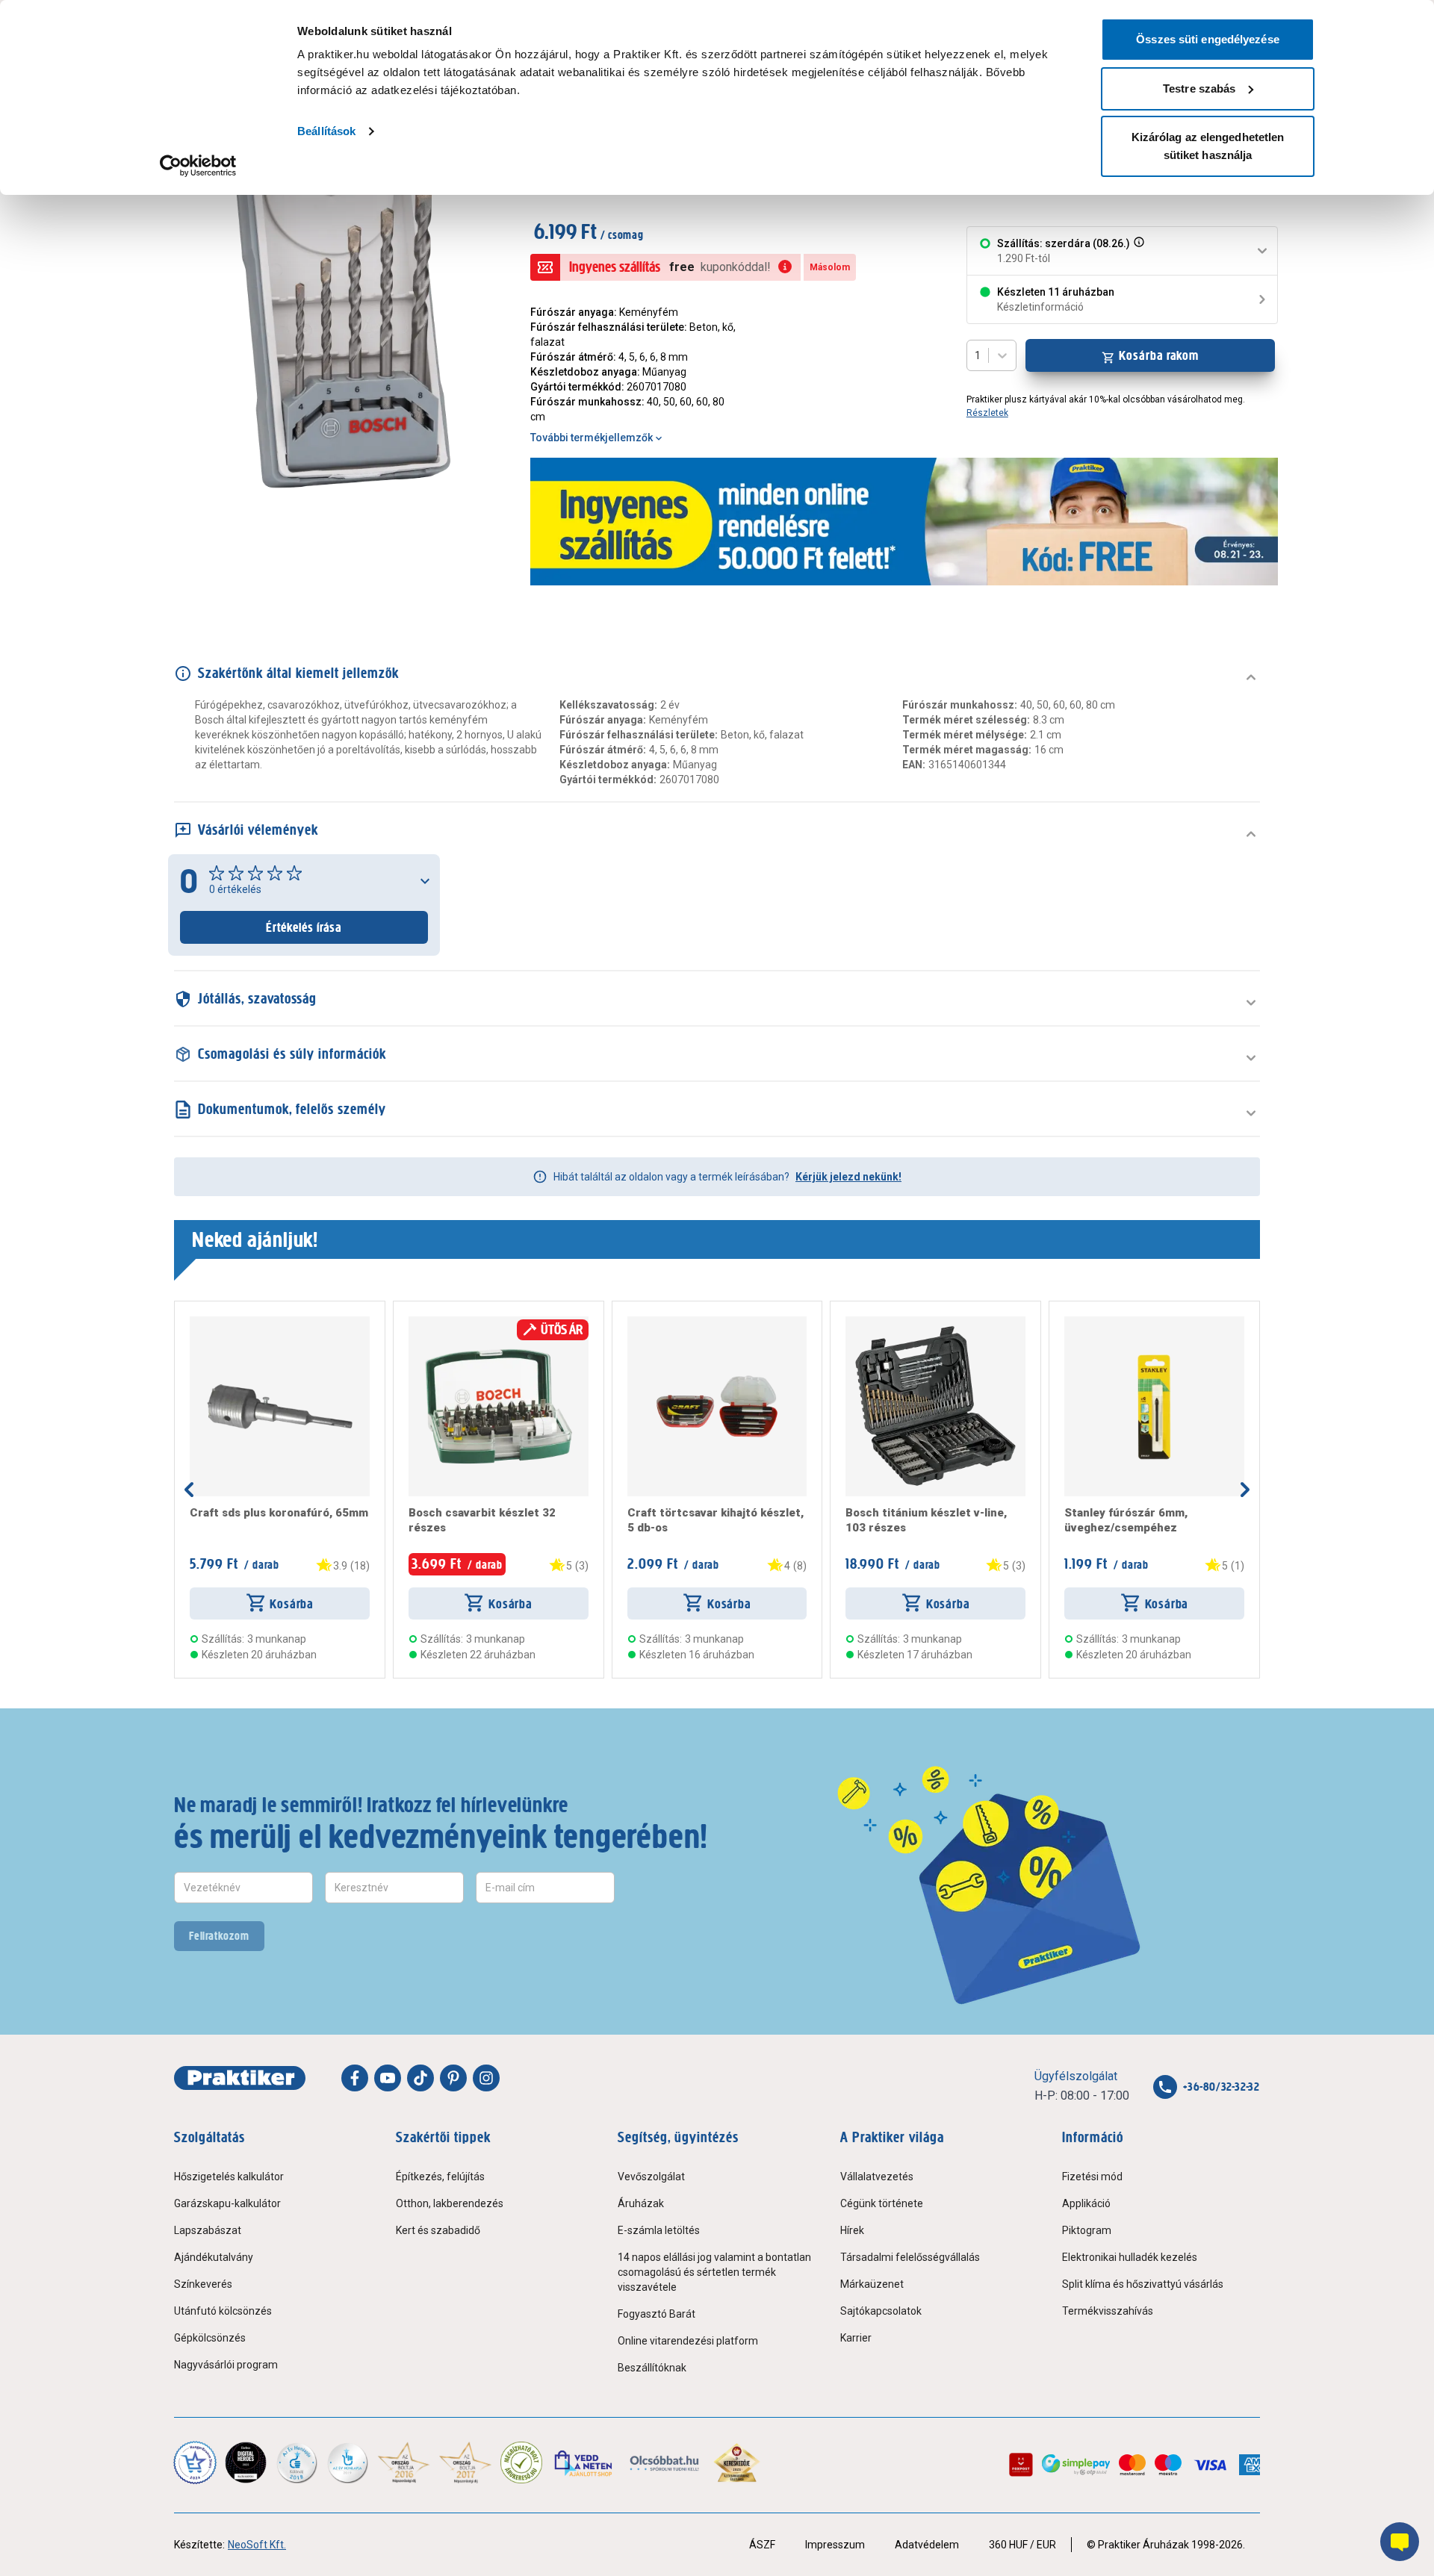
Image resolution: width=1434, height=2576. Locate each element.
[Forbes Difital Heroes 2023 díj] (246, 2463)
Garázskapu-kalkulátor (227, 2203)
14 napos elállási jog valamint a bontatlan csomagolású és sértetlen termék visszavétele (714, 2272)
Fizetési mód (1092, 2177)
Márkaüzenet (872, 2284)
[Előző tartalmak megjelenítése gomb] (189, 1490)
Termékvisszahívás (1108, 2311)
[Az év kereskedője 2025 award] (737, 2463)
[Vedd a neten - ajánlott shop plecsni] (584, 2463)
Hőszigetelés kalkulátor (229, 2177)
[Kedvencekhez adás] (196, 1322)
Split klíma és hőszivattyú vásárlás (1143, 2284)
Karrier (856, 2338)
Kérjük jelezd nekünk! (848, 1177)
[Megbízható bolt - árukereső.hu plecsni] (521, 2463)
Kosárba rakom (1159, 355)
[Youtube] (388, 2078)
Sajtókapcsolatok (881, 2311)
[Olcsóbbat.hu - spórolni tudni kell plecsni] (665, 2463)
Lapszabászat (208, 2230)
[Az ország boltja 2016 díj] (404, 2463)
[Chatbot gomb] (1400, 2542)
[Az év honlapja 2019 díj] (347, 2463)
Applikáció (1086, 2203)
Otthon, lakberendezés (450, 2203)
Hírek (852, 2230)
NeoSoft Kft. (257, 2545)
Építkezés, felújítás (440, 2177)
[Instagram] (486, 2078)
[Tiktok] (420, 2078)
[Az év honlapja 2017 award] (466, 2463)
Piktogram (1087, 2230)
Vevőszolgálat (651, 2177)
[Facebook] (355, 2078)
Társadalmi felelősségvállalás (910, 2257)
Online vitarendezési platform (688, 2341)
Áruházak (641, 2203)
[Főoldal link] (240, 2078)
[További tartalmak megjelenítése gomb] (1245, 1490)
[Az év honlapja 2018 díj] (297, 2463)
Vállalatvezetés (877, 2177)
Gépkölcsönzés (210, 2338)
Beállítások (326, 131)
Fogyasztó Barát (657, 2314)
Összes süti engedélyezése (1208, 39)
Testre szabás (1199, 88)
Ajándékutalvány (214, 2257)
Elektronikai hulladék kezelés (1130, 2257)
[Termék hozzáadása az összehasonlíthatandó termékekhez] (217, 1322)
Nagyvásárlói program (226, 2365)
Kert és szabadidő (438, 2230)
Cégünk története (882, 2203)
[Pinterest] (453, 2078)
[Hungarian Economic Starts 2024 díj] (195, 2463)
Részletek (987, 413)
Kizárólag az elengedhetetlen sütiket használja (1208, 146)
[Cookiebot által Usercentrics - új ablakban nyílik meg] (198, 166)
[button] (1137, 251)
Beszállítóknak (652, 2368)
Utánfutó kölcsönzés (223, 2311)
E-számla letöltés (659, 2230)
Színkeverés (203, 2284)
